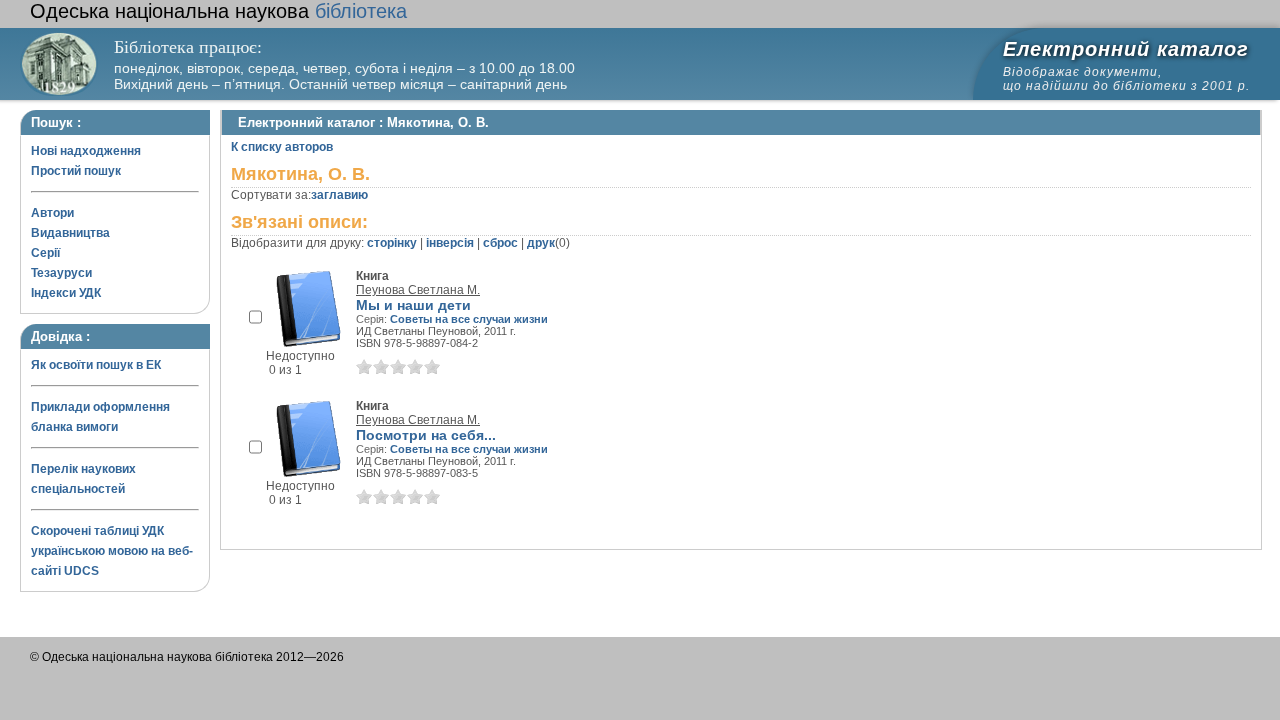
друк (541, 243)
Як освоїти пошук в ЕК (96, 365)
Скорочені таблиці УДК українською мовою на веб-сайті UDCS (112, 551)
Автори (52, 213)
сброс (500, 243)
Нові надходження (86, 151)
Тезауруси (61, 273)
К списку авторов (282, 147)
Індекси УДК (66, 293)
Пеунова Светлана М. (418, 290)
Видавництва (70, 233)
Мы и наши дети (413, 305)
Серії (45, 253)
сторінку (392, 243)
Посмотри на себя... (426, 435)
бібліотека (218, 11)
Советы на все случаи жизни (469, 319)
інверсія (450, 243)
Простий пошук (76, 171)
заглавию (339, 195)
